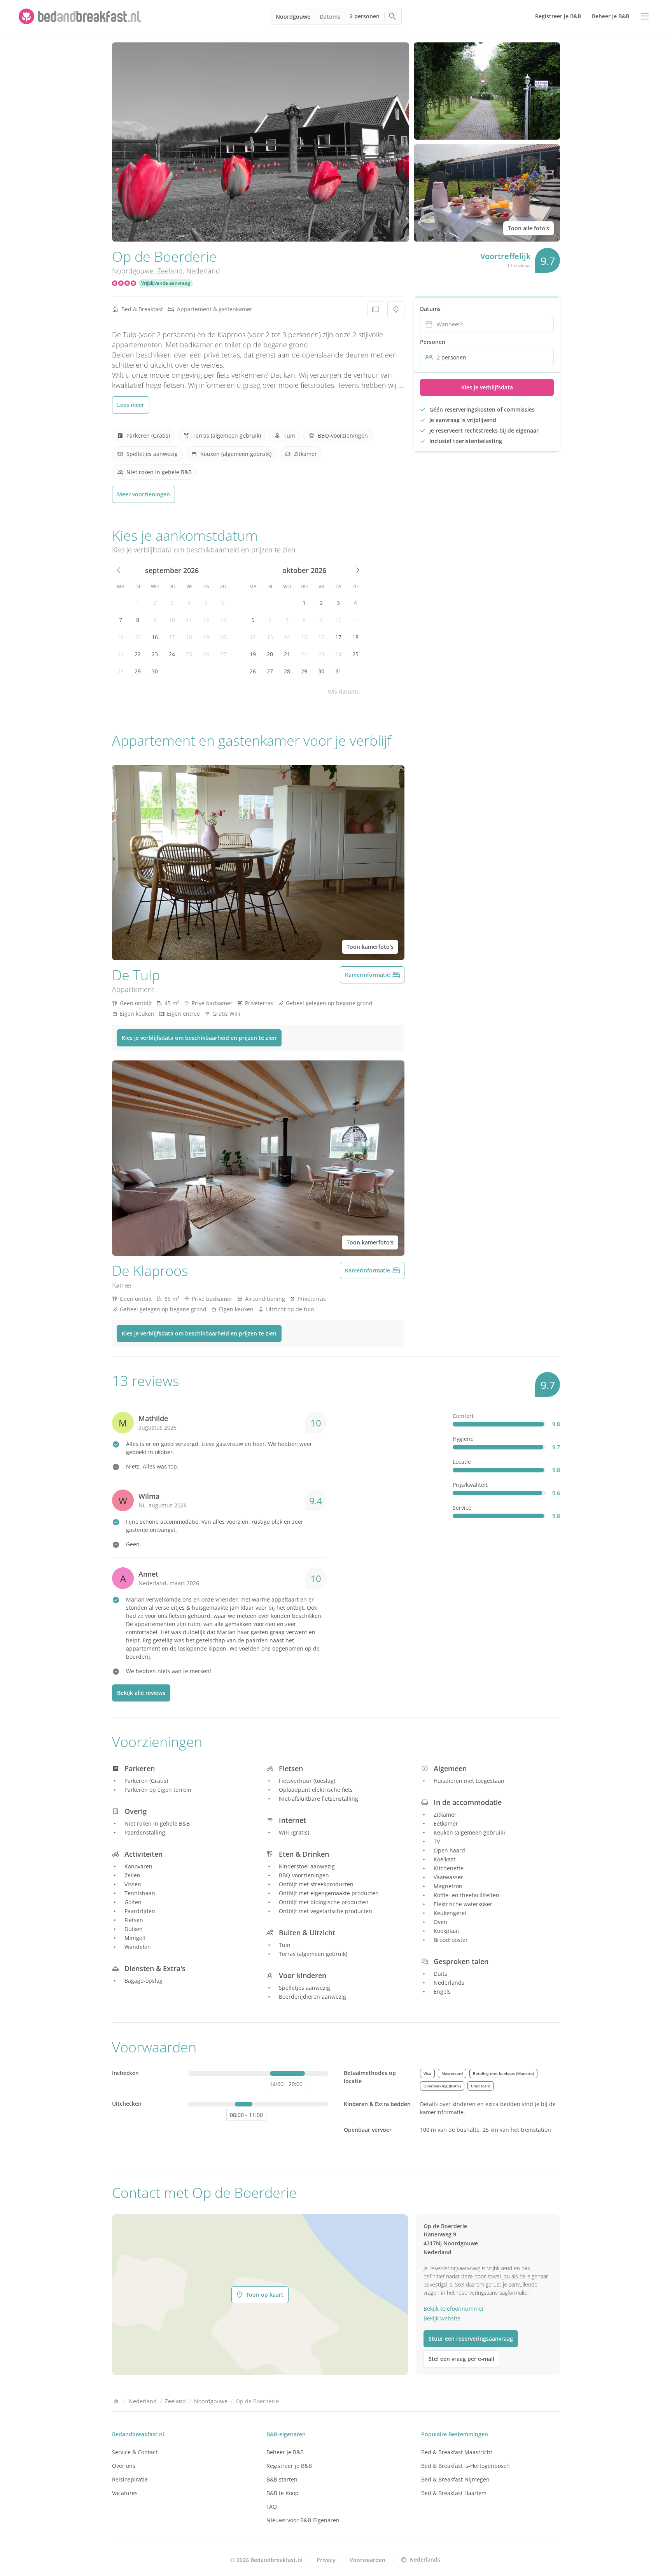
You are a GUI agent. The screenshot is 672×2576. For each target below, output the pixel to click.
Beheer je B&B (285, 2452)
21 (121, 654)
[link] (81, 16)
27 (223, 654)
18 (189, 637)
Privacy (326, 2560)
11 (189, 620)
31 (338, 671)
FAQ (272, 2507)
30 (155, 671)
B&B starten (282, 2479)
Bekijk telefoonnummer (454, 2309)
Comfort (463, 1416)
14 (121, 637)
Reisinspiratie (130, 2479)
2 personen (365, 16)
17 (172, 637)
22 (138, 654)
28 (121, 671)
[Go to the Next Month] (357, 570)
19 (206, 637)
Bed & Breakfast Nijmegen (455, 2479)
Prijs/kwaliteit (470, 1485)
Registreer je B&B (289, 2466)
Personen (433, 342)
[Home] (116, 2401)
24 (172, 654)
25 (189, 654)
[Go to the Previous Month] (119, 570)
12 (206, 620)
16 (155, 637)
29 (138, 671)
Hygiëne (463, 1439)
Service (462, 1508)
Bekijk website (442, 2318)
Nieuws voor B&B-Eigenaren (303, 2520)
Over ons (124, 2466)
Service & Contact (135, 2452)
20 (223, 637)
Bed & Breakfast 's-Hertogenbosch (465, 2466)
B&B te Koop (283, 2493)
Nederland (203, 271)
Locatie (462, 1462)
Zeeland (170, 271)
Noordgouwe (293, 17)
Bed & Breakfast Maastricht (457, 2452)
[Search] (393, 16)
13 (223, 620)
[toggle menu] (645, 16)
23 (155, 654)
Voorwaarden (367, 2560)
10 (172, 620)
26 (206, 654)
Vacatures (125, 2493)
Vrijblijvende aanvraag (166, 283)
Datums (330, 17)
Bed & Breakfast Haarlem (454, 2493)
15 (138, 637)
